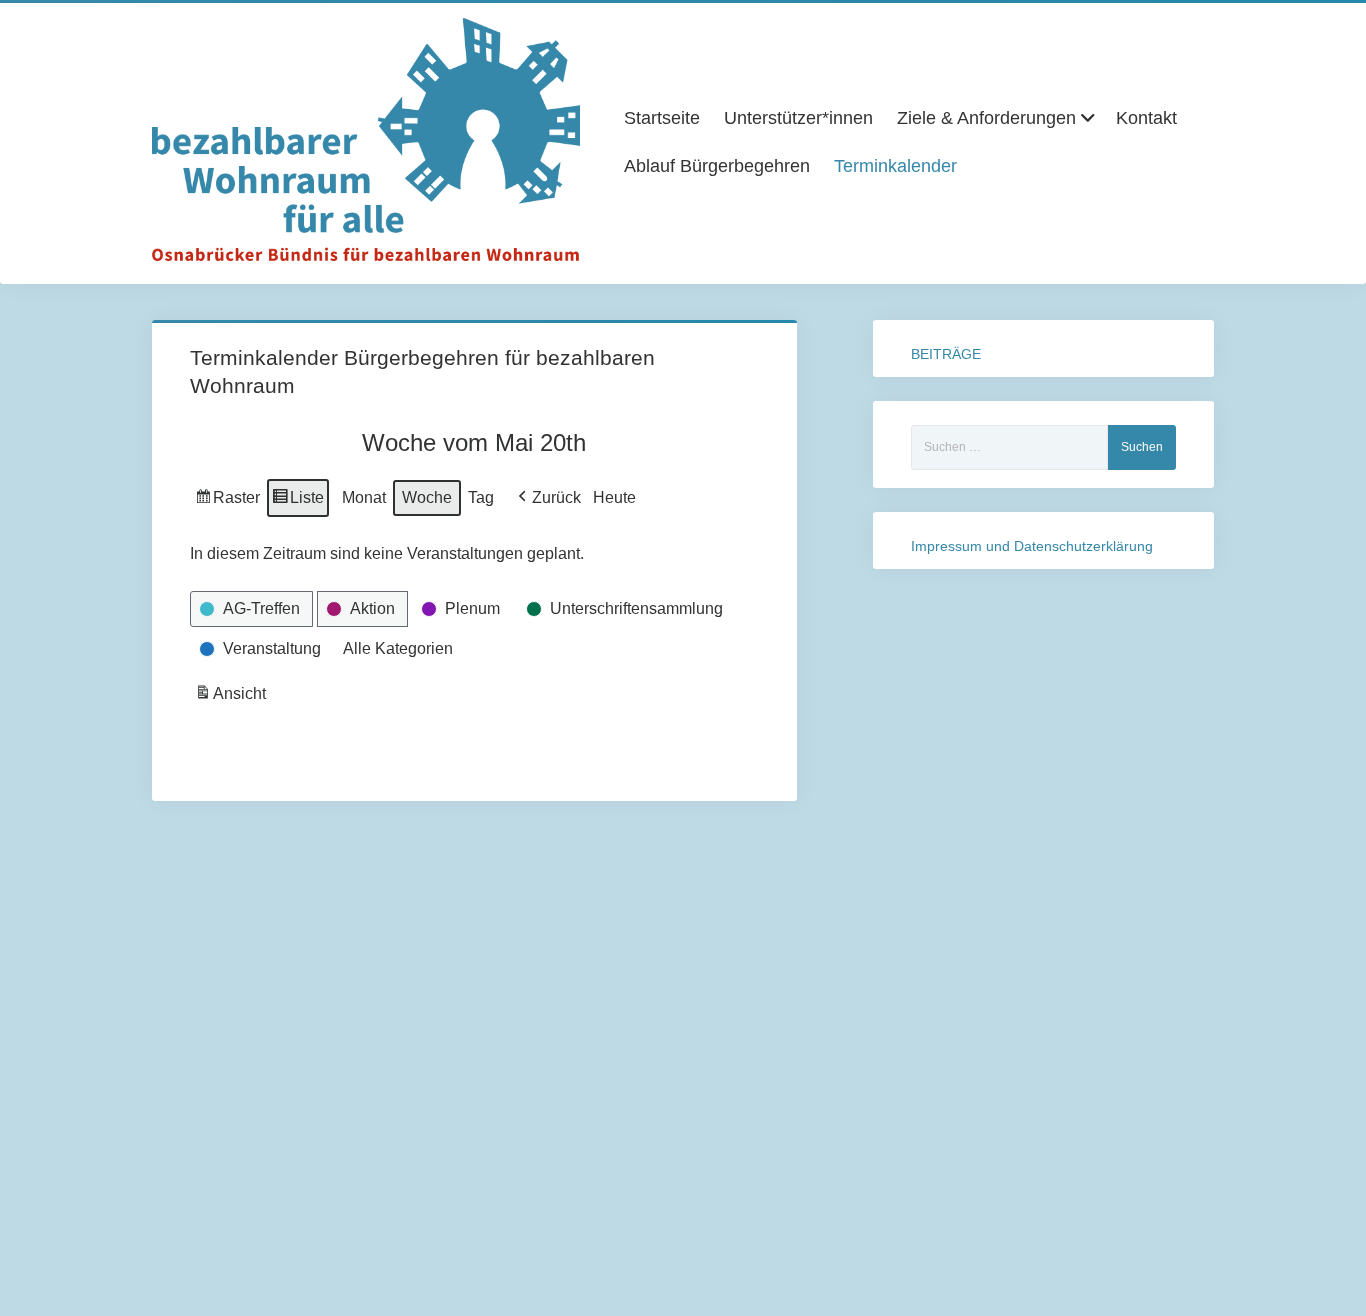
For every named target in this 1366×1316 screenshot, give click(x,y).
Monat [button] (364, 497)
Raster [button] (228, 503)
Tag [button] (481, 497)
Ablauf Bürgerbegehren (717, 166)
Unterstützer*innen (798, 118)
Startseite (662, 118)
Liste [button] (297, 503)
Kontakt (1146, 118)
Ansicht (232, 699)
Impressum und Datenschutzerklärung (1032, 546)
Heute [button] (614, 497)
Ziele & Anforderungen (986, 118)
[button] (547, 498)
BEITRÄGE (946, 354)
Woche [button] (427, 497)
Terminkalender (895, 166)
